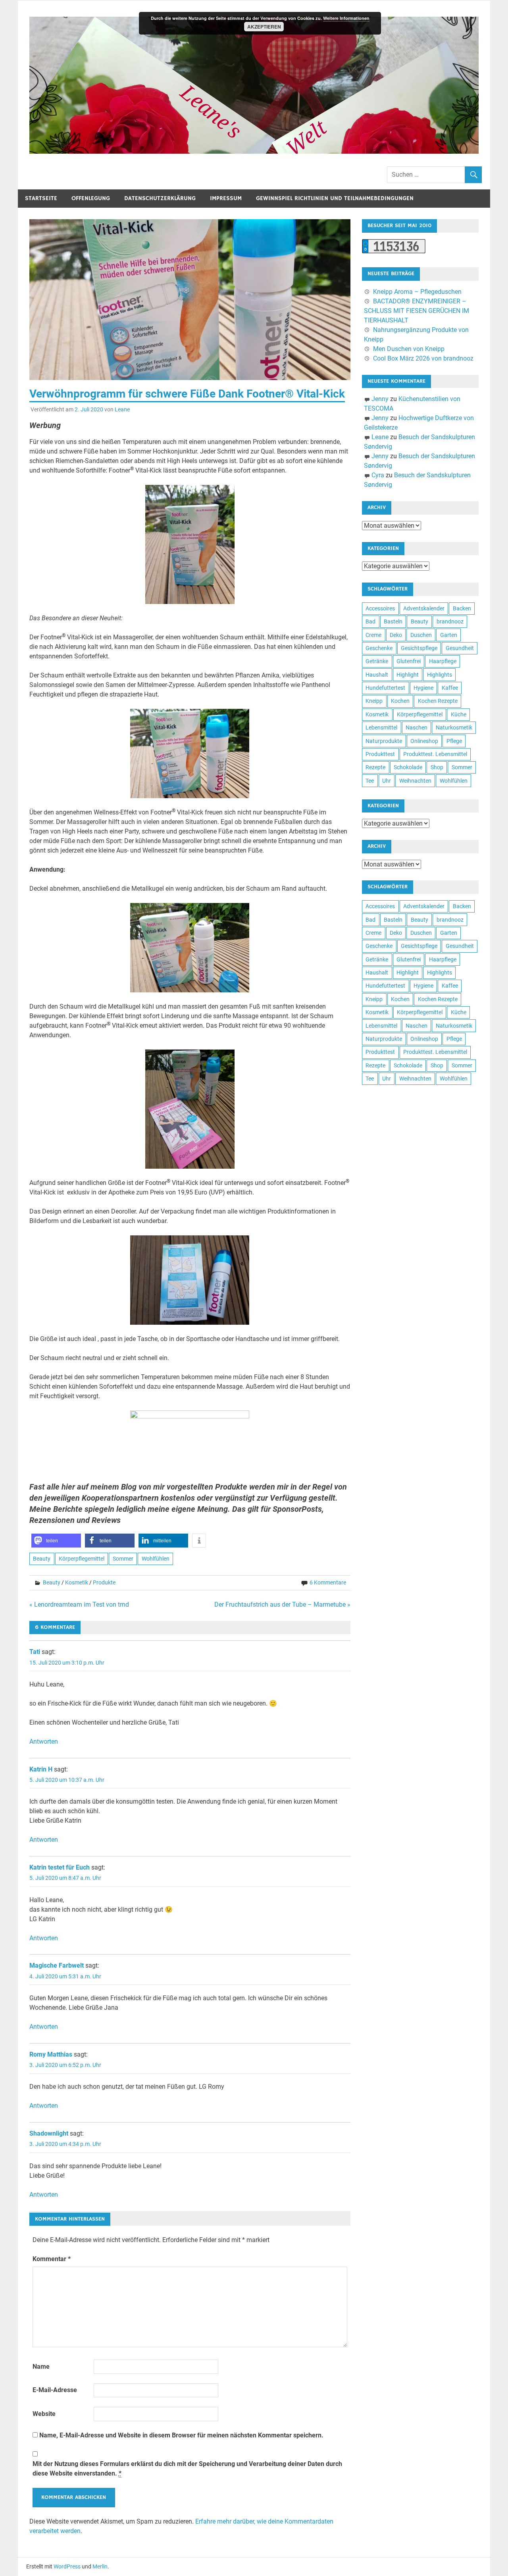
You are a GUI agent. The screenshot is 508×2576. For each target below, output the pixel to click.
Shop (437, 767)
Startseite (41, 198)
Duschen (421, 635)
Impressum (226, 198)
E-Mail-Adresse (55, 2390)
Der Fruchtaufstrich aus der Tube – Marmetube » (282, 1604)
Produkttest (380, 754)
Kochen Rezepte (438, 701)
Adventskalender (424, 608)
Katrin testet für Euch (60, 1867)
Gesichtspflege (419, 648)
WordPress (67, 2566)
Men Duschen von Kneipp (409, 349)
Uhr (387, 781)
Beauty (42, 1559)
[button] (56, 1541)
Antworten (44, 1741)
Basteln (393, 621)
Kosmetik (77, 1582)
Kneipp (374, 701)
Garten (449, 635)
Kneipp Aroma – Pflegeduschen (417, 292)
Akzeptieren (264, 27)
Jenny (380, 399)
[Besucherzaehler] (394, 251)
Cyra (378, 475)
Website (44, 2414)
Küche (459, 714)
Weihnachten (415, 781)
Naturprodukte (384, 741)
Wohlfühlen (156, 1559)
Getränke (377, 661)
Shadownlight (49, 2133)
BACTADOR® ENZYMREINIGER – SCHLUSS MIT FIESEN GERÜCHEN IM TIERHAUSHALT (417, 311)
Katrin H (41, 1769)
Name (41, 2367)
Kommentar (52, 2259)
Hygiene (423, 688)
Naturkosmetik (454, 727)
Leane (122, 409)
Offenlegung (91, 198)
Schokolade (408, 767)
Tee (370, 781)
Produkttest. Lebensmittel (435, 754)
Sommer (123, 1559)
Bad (370, 621)
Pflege (454, 741)
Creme (373, 635)
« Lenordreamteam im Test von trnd (79, 1604)
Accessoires (380, 608)
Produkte (104, 1582)
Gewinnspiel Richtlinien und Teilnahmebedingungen (335, 198)
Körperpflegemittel (82, 1559)
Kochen (400, 701)
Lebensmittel (381, 727)
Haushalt (377, 675)
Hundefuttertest (385, 688)
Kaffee (450, 688)
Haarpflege (443, 661)
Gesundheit (460, 648)
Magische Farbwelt (57, 1965)
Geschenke (379, 648)
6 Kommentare (328, 1582)
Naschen (417, 727)
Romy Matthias (51, 2054)
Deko (396, 635)
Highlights (440, 675)
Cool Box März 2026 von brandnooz (423, 358)
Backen (462, 608)
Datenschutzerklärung (160, 198)
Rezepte (375, 767)
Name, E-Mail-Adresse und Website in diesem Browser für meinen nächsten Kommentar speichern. (181, 2435)
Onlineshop (424, 741)
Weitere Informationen (346, 18)
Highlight (408, 675)
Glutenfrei (409, 661)
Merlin (100, 2566)
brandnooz (450, 621)
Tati (35, 1652)
